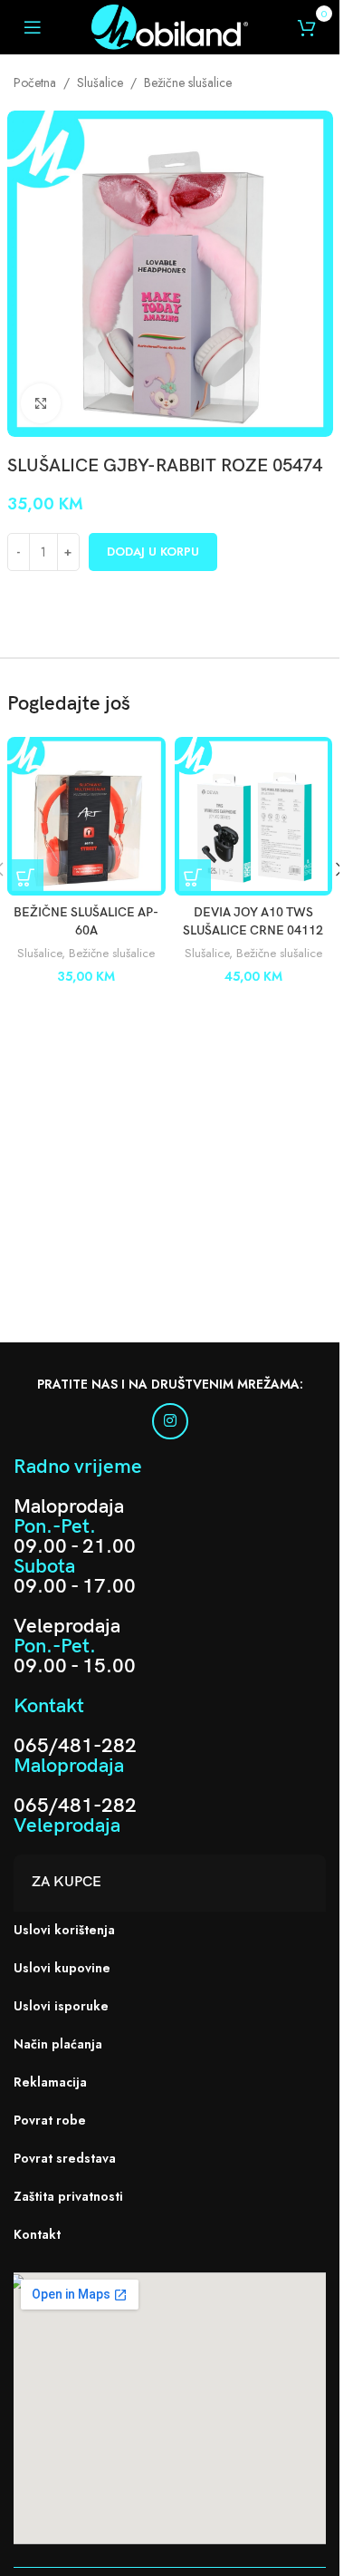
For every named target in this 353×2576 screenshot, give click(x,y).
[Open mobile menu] (33, 27)
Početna (35, 82)
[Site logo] (169, 25)
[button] (25, 877)
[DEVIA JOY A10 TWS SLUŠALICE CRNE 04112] (254, 816)
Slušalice (100, 82)
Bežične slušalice (188, 82)
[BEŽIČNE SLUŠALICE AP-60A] (86, 816)
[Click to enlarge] (41, 404)
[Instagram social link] (170, 1421)
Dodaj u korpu (153, 552)
